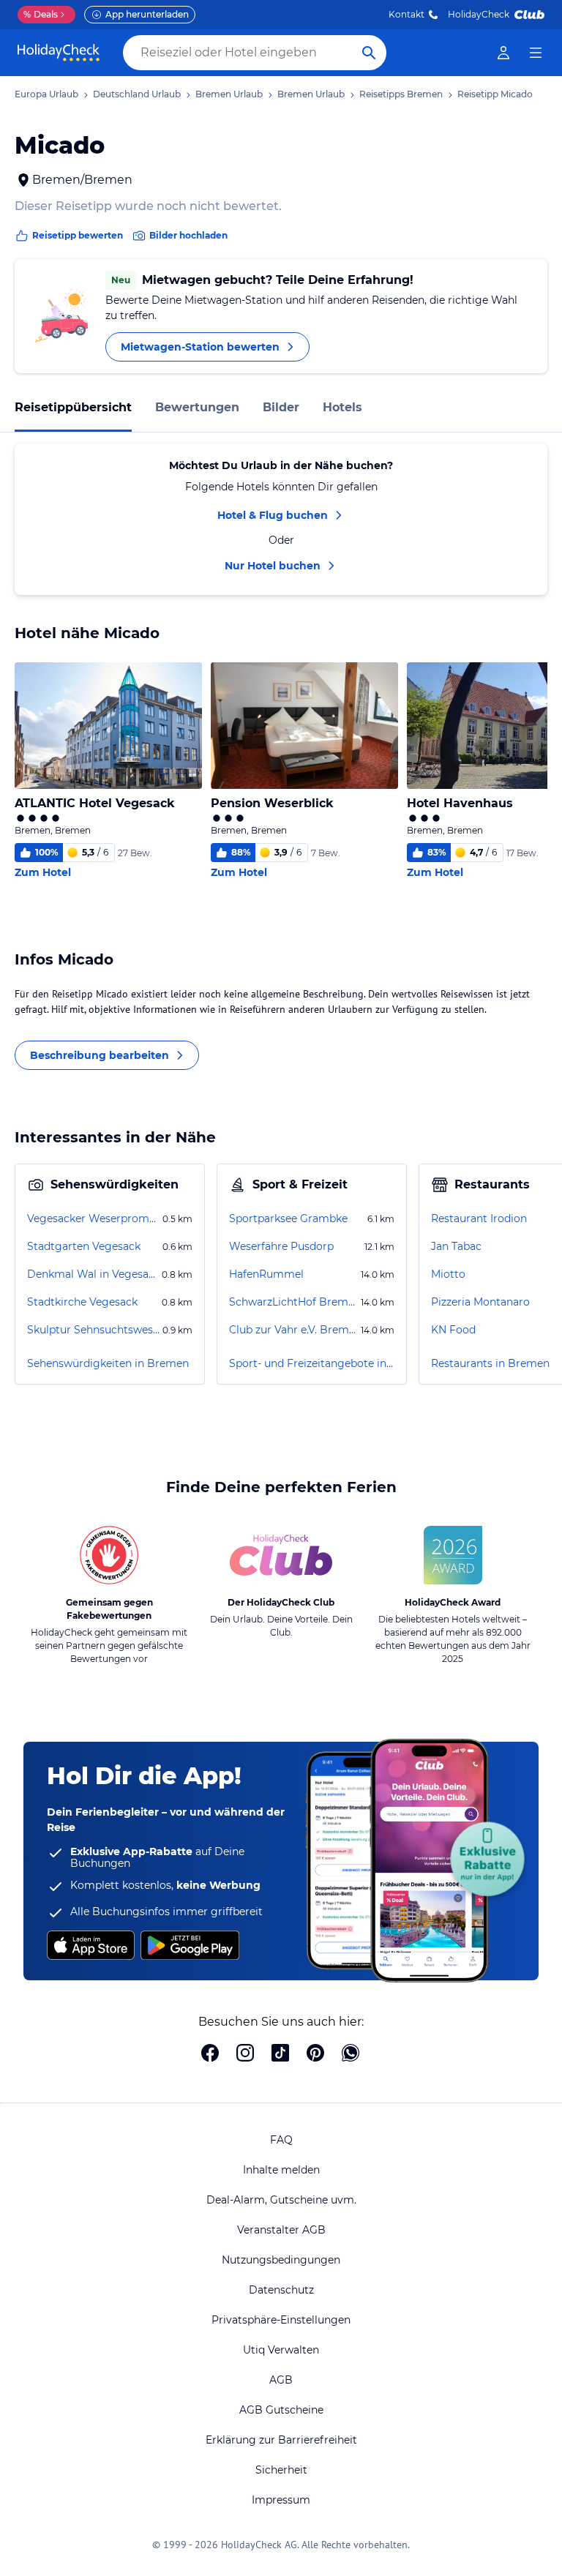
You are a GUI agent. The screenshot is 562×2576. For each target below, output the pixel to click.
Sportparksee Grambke (288, 1218)
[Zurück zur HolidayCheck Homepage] (59, 53)
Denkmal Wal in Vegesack (93, 1274)
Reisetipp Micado (495, 94)
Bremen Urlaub (229, 94)
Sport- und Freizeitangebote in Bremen (312, 1363)
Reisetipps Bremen (401, 94)
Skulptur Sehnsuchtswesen (93, 1330)
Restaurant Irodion (479, 1218)
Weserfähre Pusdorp (281, 1246)
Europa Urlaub (46, 94)
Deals (41, 14)
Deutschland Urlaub (137, 94)
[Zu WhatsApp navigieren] (351, 2054)
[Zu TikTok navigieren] (280, 2054)
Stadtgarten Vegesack (84, 1246)
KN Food (453, 1330)
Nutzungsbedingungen (281, 2260)
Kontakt (406, 14)
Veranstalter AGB (281, 2230)
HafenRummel (266, 1274)
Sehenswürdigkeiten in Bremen (108, 1363)
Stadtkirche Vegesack (82, 1302)
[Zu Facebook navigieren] (210, 2054)
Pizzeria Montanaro (480, 1302)
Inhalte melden (281, 2170)
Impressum (281, 2500)
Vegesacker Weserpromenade (93, 1218)
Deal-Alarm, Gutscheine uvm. (281, 2200)
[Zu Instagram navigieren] (245, 2054)
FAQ (281, 2140)
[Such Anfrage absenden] (369, 53)
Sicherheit (281, 2470)
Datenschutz (281, 2290)
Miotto (448, 1274)
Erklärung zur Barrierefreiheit (281, 2440)
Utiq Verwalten (281, 2350)
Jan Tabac (456, 1246)
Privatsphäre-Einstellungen (281, 2320)
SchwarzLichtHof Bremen (293, 1302)
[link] (503, 53)
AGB (281, 2380)
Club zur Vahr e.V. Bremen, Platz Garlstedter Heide (293, 1330)
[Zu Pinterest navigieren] (315, 2054)
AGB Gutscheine (281, 2410)
